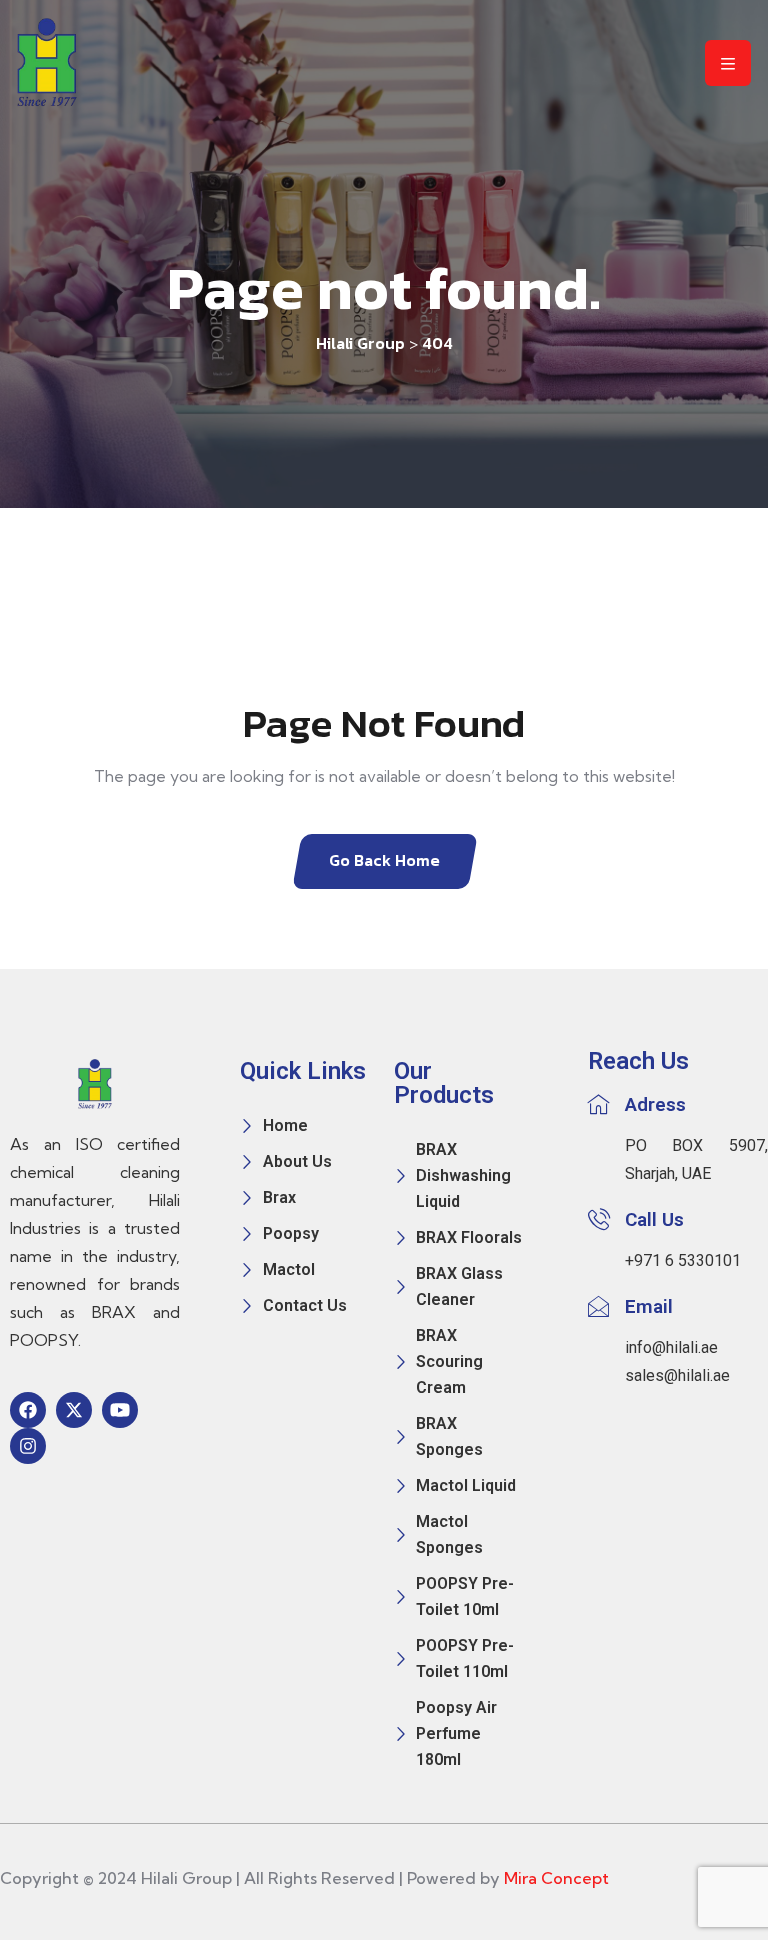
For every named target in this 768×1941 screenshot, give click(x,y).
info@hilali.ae (671, 1347)
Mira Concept (556, 1878)
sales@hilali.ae (677, 1375)
